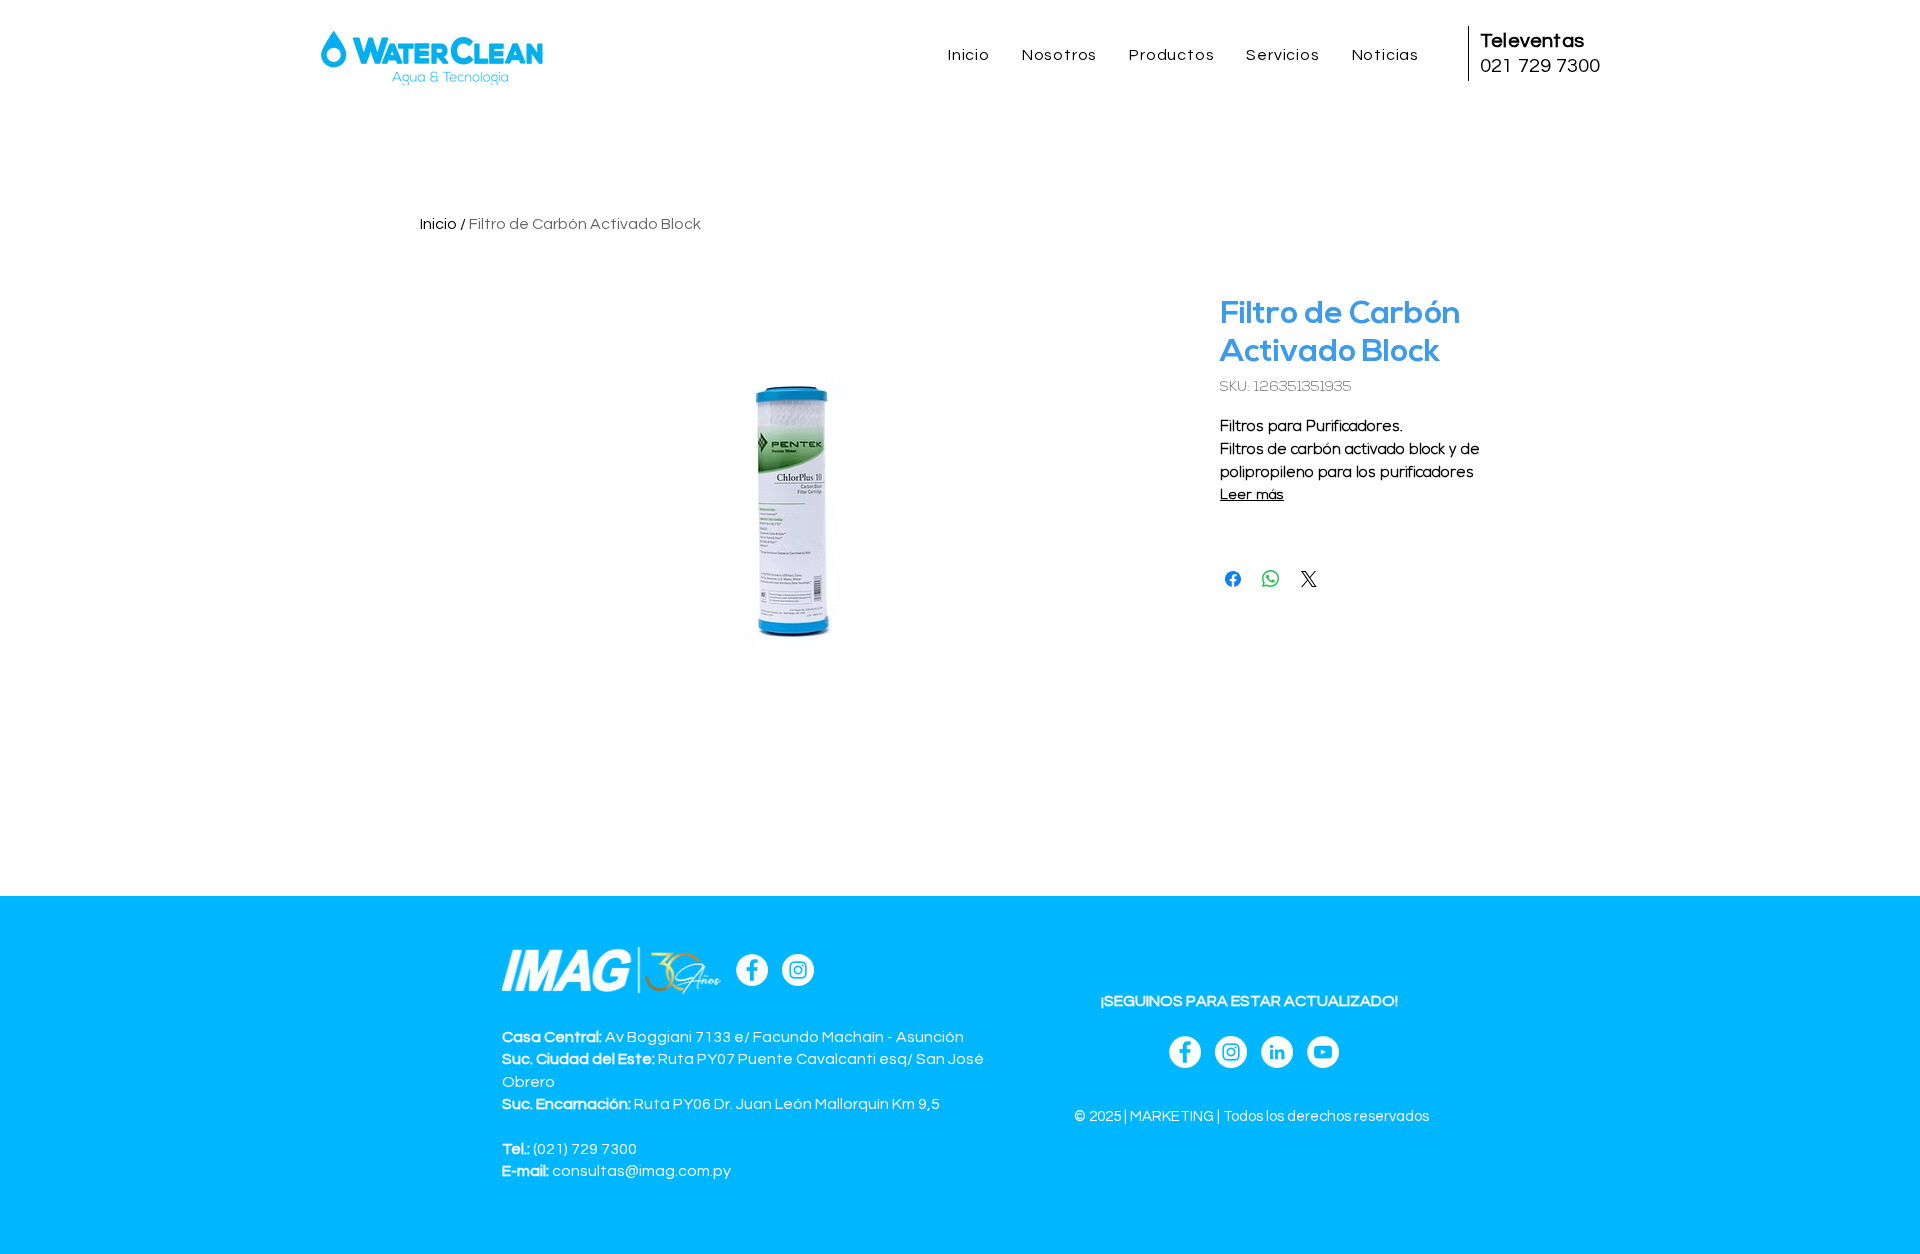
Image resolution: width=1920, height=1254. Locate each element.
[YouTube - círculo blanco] (1323, 1052)
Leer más (1252, 495)
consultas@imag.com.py (641, 1171)
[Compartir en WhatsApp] (1271, 579)
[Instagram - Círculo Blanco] (798, 970)
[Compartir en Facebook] (1233, 579)
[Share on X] (1309, 579)
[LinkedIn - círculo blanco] (1277, 1052)
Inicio (438, 224)
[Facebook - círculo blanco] (752, 970)
